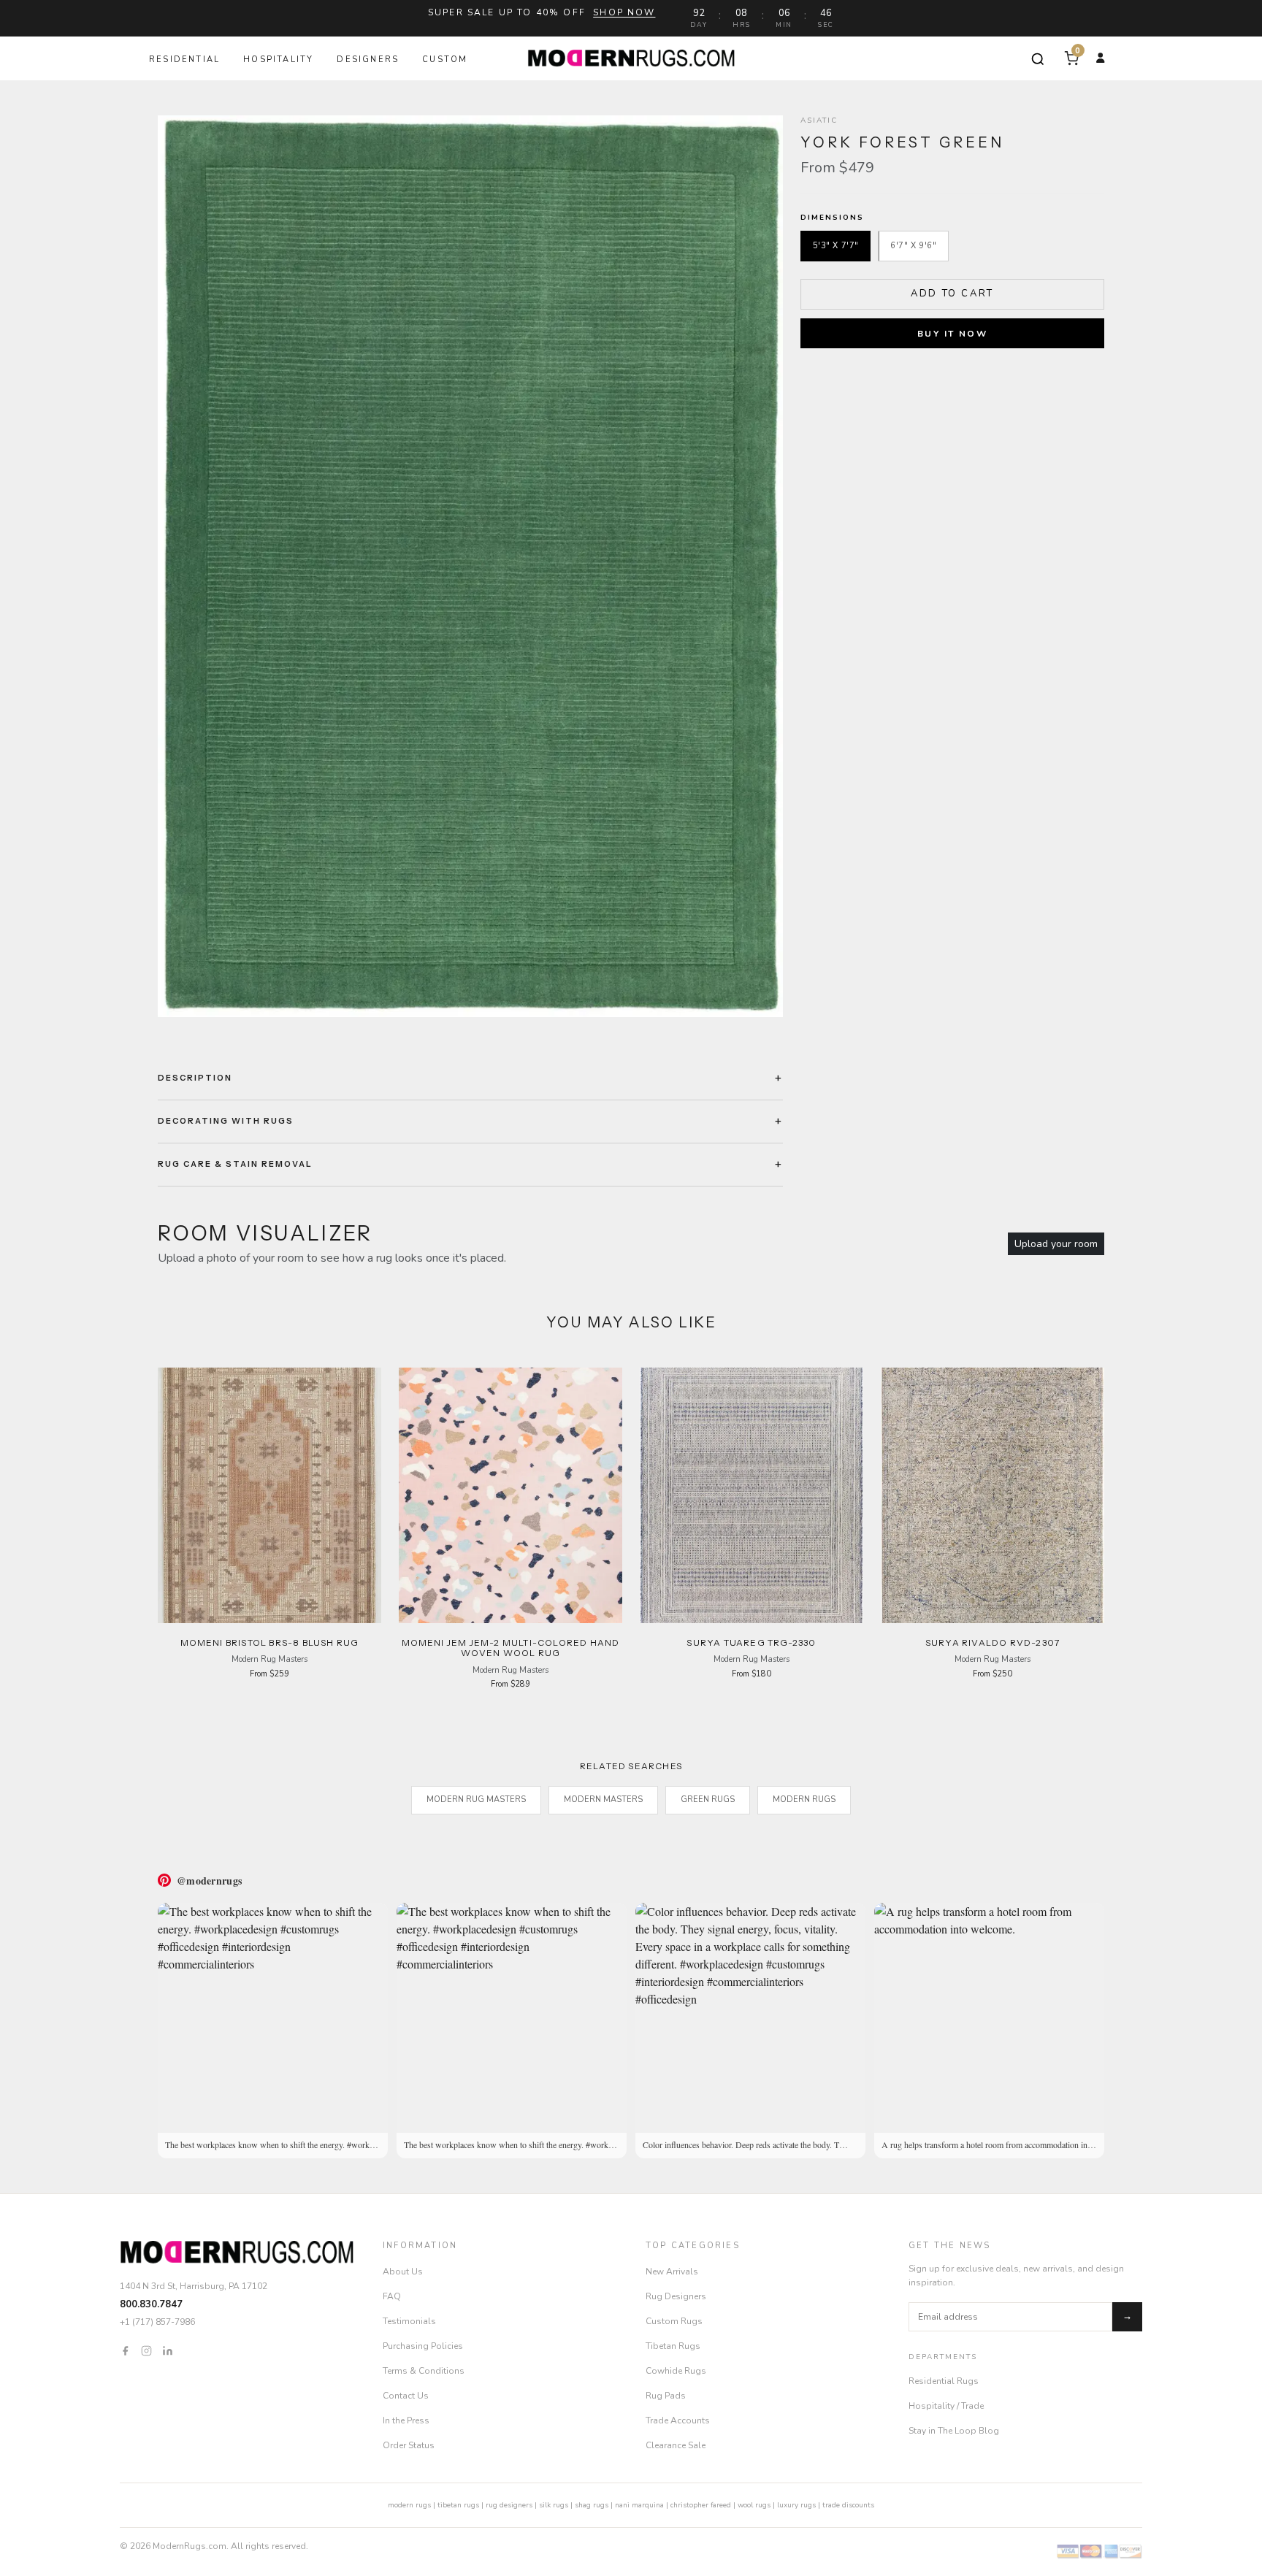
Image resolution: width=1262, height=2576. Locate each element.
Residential (184, 60)
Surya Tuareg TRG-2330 (751, 1642)
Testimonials (409, 2321)
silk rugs (554, 2505)
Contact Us (406, 2396)
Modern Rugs (804, 1799)
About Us (403, 2272)
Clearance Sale (676, 2445)
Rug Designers (676, 2296)
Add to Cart (952, 294)
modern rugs (409, 2505)
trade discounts (848, 2505)
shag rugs (592, 2505)
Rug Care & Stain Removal (235, 1164)
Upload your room (1056, 1244)
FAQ (392, 2296)
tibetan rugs (458, 2505)
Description (195, 1078)
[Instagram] (146, 2350)
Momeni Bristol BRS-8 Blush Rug (270, 1642)
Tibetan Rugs (673, 2346)
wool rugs (754, 2505)
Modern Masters (603, 1799)
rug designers (509, 2505)
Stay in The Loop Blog (954, 2431)
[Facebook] (125, 2350)
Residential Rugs (944, 2381)
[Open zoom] (470, 566)
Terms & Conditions (424, 2371)
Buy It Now (952, 334)
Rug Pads (666, 2396)
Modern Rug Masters (476, 1799)
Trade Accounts (678, 2420)
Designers (368, 60)
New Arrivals (672, 2272)
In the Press (406, 2420)
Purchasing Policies (423, 2346)
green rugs (708, 1799)
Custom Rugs (674, 2321)
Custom (445, 60)
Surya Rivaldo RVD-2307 (993, 1642)
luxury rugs (796, 2505)
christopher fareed (701, 2505)
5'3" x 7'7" (836, 246)
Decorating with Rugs (226, 1121)
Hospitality (278, 60)
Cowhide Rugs (676, 2371)
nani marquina (639, 2505)
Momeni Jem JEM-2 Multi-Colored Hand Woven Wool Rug (511, 1648)
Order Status (409, 2445)
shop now (624, 12)
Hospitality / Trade (946, 2406)
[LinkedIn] (168, 2350)
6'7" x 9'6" (913, 246)
